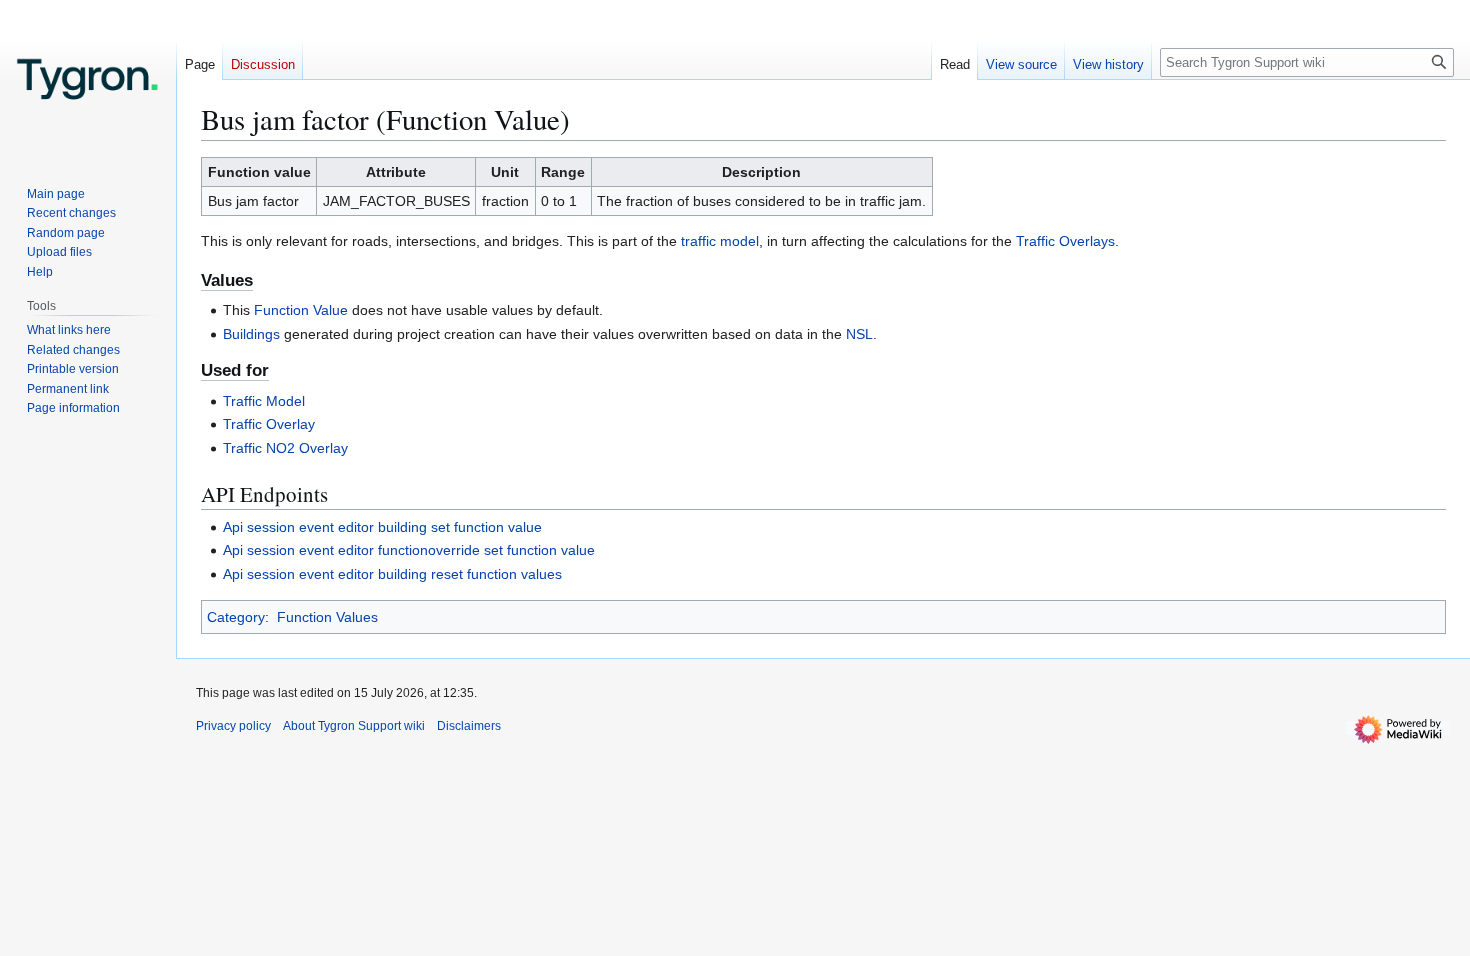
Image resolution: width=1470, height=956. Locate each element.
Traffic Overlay (269, 424)
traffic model (720, 241)
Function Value (301, 310)
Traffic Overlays (1065, 241)
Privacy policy (233, 726)
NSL (859, 334)
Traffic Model (264, 401)
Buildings (251, 334)
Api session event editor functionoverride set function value (409, 550)
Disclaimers (469, 726)
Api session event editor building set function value (382, 527)
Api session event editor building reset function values (392, 574)
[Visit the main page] (88, 80)
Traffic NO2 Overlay (285, 448)
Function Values (327, 617)
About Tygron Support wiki (354, 726)
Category (236, 617)
